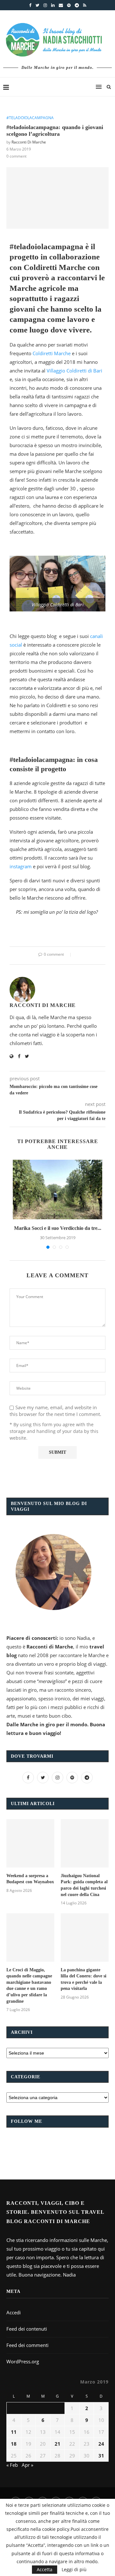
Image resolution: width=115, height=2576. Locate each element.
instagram (21, 866)
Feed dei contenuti (27, 2329)
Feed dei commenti (27, 2345)
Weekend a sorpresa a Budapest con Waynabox (30, 1879)
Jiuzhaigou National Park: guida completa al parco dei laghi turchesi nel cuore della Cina (84, 1885)
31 (101, 2456)
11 (14, 2432)
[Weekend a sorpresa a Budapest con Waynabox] (30, 1843)
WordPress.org (23, 2361)
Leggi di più (74, 2570)
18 (14, 2444)
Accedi (14, 2312)
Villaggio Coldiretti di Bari (74, 371)
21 (57, 2444)
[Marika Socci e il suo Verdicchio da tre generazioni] (57, 1190)
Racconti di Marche (29, 142)
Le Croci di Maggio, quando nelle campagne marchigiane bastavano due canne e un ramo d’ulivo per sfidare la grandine (29, 1986)
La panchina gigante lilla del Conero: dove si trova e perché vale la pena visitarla (84, 1979)
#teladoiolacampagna (30, 118)
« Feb (12, 2465)
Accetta (45, 2569)
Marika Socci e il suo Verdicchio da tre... (58, 1228)
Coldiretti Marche (52, 353)
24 (101, 2444)
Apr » (27, 2465)
